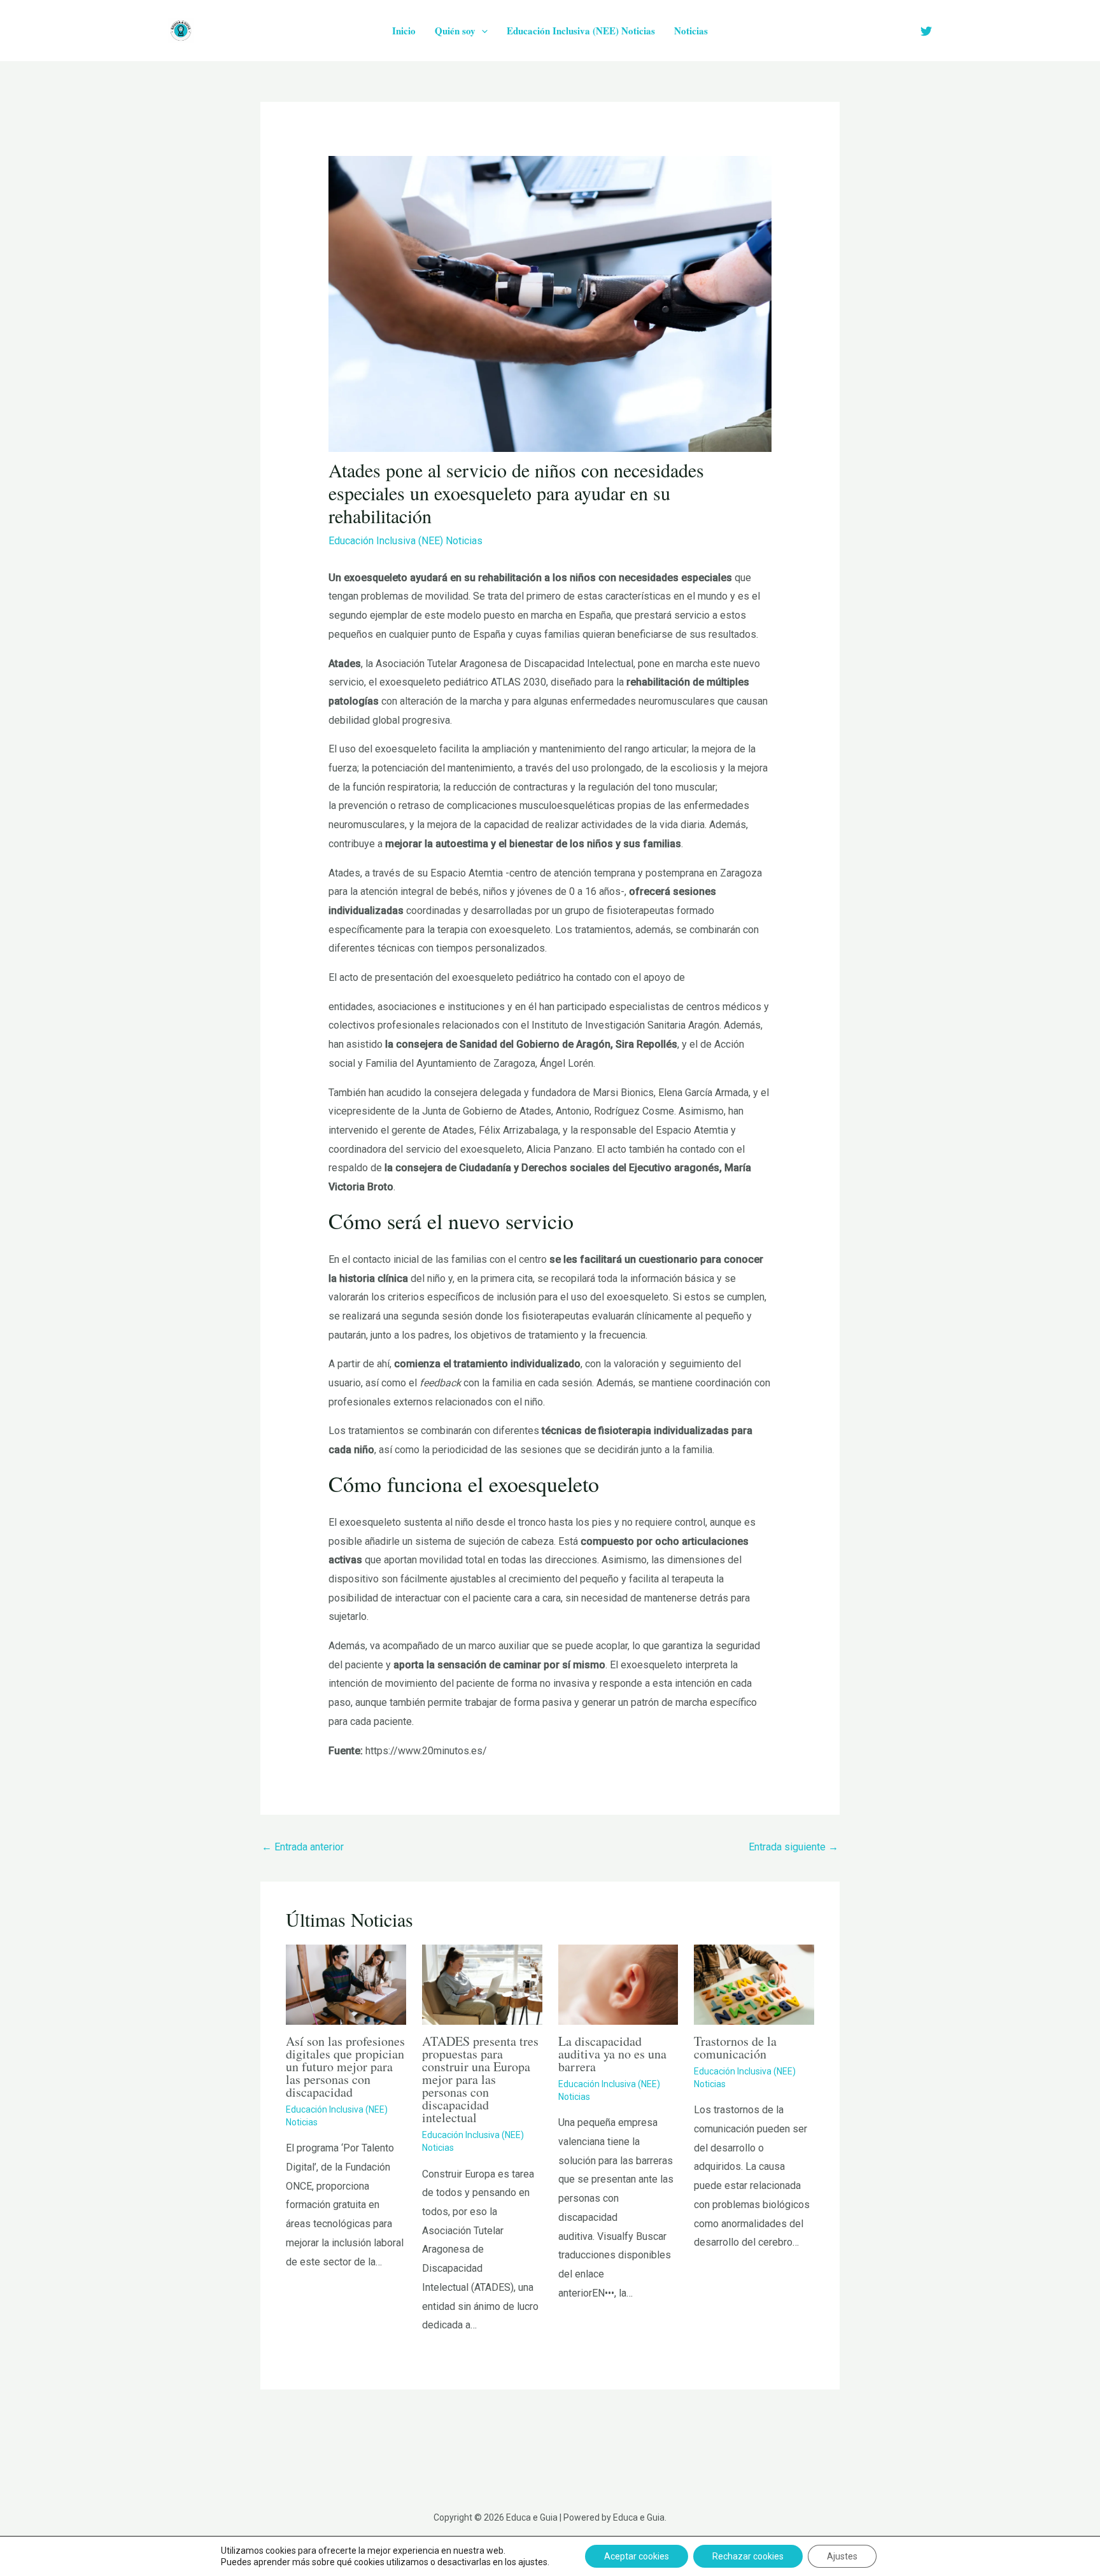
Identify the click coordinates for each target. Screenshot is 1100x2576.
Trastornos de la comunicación (735, 2047)
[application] (482, 31)
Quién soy (455, 31)
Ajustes (842, 2556)
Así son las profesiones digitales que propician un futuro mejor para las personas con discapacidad (345, 2066)
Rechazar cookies (748, 2556)
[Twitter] (926, 31)
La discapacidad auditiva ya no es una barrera (612, 2054)
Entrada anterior (303, 1847)
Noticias (691, 31)
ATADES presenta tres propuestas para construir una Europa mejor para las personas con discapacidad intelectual (480, 2079)
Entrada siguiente (793, 1847)
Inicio (404, 31)
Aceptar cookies (637, 2556)
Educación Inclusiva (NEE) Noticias (581, 31)
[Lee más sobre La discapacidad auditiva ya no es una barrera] (618, 1984)
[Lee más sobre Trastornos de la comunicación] (754, 1984)
